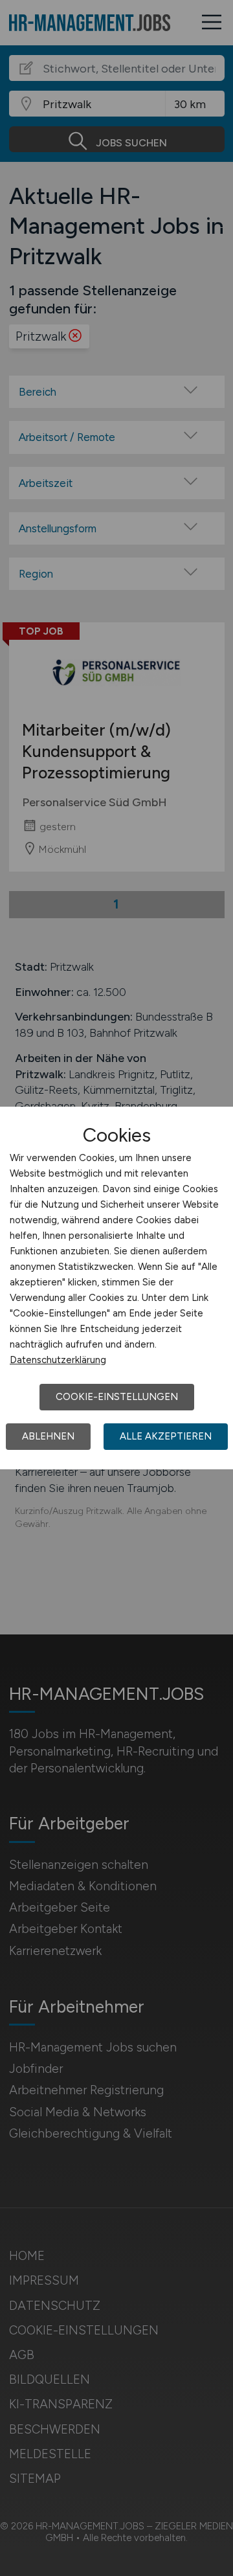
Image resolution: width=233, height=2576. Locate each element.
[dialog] (116, 1288)
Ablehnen (48, 1436)
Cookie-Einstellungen (117, 1397)
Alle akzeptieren (166, 1436)
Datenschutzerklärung (58, 1360)
